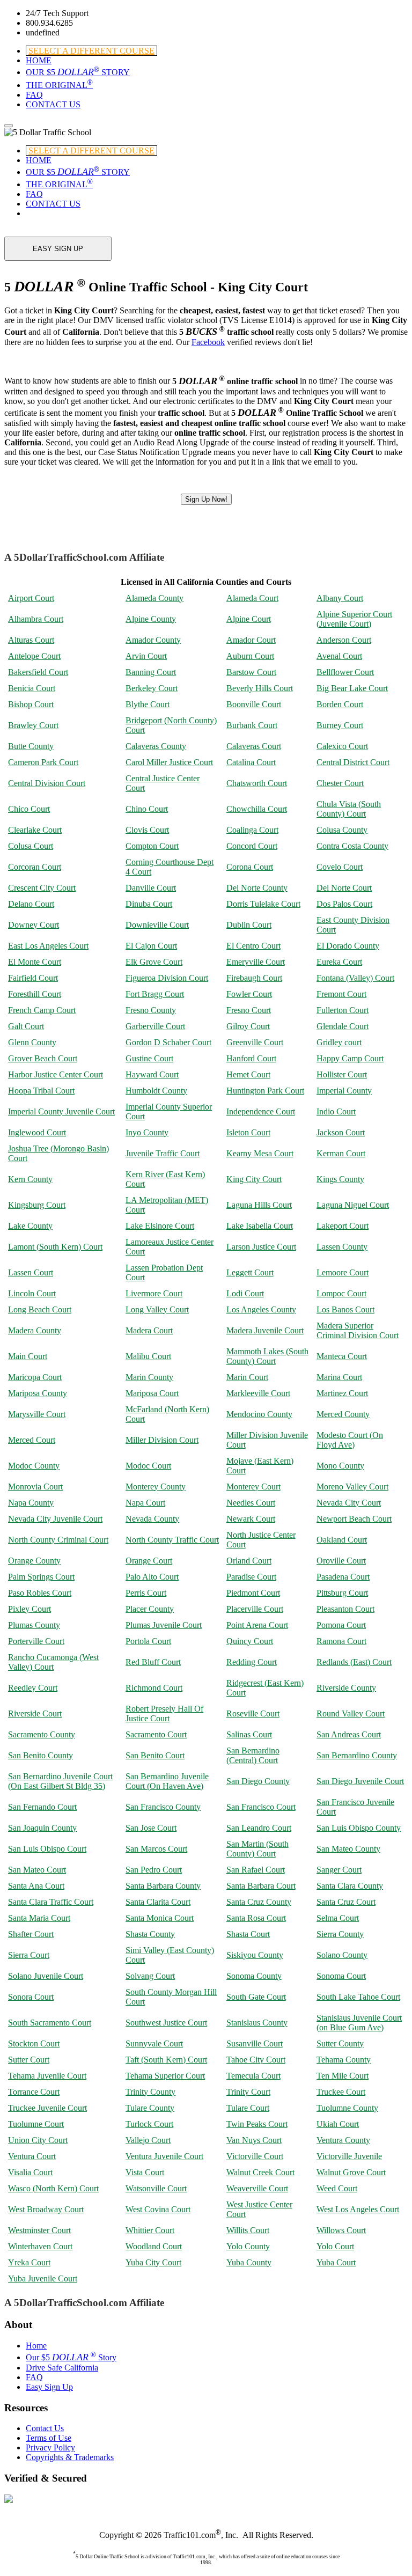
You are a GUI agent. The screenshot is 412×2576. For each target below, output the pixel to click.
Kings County (340, 1179)
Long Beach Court (40, 1309)
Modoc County (34, 1466)
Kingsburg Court (37, 1205)
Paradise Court (251, 1577)
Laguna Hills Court (259, 1205)
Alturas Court (31, 640)
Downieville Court (157, 925)
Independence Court (261, 1111)
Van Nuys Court (254, 2140)
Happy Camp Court (350, 1058)
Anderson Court (344, 640)
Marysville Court (37, 1414)
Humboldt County (156, 1091)
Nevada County (152, 1519)
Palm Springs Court (41, 1577)
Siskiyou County (255, 1955)
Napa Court (145, 1503)
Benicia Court (32, 688)
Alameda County (154, 598)
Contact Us (45, 2428)
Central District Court (353, 762)
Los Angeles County (261, 1309)
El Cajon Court (151, 946)
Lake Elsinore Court (160, 1226)
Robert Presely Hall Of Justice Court (164, 1713)
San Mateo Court (37, 1870)
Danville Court (151, 888)
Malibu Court (148, 1356)
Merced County (343, 1414)
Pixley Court (30, 1609)
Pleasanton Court (345, 1609)
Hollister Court (342, 1074)
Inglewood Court (37, 1132)
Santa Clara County (350, 1886)
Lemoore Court (343, 1272)
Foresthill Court (35, 994)
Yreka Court (29, 2262)
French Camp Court (42, 1010)
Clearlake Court (35, 830)
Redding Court (252, 1662)
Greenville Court (255, 1042)
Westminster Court (39, 2230)
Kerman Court (341, 1153)
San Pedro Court (154, 1870)
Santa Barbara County (163, 1886)
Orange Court (149, 1561)
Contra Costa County (352, 846)
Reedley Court (33, 1688)
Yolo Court (335, 2246)
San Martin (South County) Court (257, 1849)
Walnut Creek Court (260, 2172)
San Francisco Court (261, 1807)
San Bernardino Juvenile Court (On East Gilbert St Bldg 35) (60, 1781)
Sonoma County (254, 1976)
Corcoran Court (35, 867)
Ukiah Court (338, 2124)
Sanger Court (339, 1870)
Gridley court (339, 1042)
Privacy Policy (50, 2447)
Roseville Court (253, 1713)
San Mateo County (348, 1849)
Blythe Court (148, 704)
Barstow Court (251, 672)
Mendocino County (259, 1414)
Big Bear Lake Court (352, 688)
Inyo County (147, 1132)
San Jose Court (151, 1828)
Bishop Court (31, 704)
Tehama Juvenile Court (47, 2076)
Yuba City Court (153, 2262)
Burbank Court (252, 725)
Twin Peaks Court (257, 2124)
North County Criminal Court (58, 1540)
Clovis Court (147, 830)
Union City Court (38, 2140)
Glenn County (32, 1042)
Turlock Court (149, 2124)
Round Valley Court (351, 1713)
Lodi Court (245, 1293)
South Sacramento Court (50, 2023)
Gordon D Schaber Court (168, 1042)
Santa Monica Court (160, 1918)
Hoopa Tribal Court (41, 1091)
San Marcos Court (156, 1849)
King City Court (254, 1179)
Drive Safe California (62, 2368)
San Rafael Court (256, 1870)
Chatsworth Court (257, 783)
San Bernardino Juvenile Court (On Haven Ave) (167, 1781)
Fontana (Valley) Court (355, 978)
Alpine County (151, 619)
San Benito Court (155, 1755)
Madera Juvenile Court (265, 1330)
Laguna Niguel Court (353, 1205)
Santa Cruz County (259, 1902)
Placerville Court (255, 1609)
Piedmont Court (253, 1593)
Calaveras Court (254, 746)
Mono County (340, 1466)
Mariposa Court (152, 1393)
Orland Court (249, 1561)
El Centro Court (253, 946)
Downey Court (34, 925)
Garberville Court (155, 1026)
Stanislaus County (257, 2023)
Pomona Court (341, 1625)
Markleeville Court (258, 1393)
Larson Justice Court (261, 1247)
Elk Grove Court (154, 962)
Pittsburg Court (342, 1593)
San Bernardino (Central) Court (253, 1755)
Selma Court (338, 1918)
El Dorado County (348, 946)
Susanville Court (255, 2043)
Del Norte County (257, 888)
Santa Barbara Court (261, 1886)
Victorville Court (255, 2156)
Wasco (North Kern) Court (53, 2188)
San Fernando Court (42, 1807)
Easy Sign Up (49, 2387)
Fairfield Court (33, 978)
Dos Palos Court (344, 904)
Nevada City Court (349, 1503)
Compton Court (152, 846)
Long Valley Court (157, 1309)
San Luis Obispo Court (47, 1849)
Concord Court (252, 846)
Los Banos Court (345, 1309)
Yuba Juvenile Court (43, 2278)
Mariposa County (38, 1393)
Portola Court (148, 1641)
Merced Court (32, 1440)
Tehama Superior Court (165, 2076)
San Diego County (258, 1781)
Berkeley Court (152, 688)
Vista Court (145, 2172)
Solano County (342, 1955)
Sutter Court (29, 2060)
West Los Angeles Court (358, 2209)
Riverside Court (35, 1713)
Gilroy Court (248, 1026)
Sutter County (340, 2043)
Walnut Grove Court (351, 2172)
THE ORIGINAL (59, 85)
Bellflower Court (345, 672)
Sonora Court (31, 1997)
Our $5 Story (71, 2357)
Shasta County (150, 1934)
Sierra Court (29, 1955)
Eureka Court (339, 962)
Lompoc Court (341, 1293)
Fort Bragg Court (155, 994)
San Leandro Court (259, 1828)
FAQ (34, 95)
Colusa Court (31, 846)
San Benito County (41, 1755)
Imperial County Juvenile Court (61, 1111)
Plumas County (34, 1625)
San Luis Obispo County (359, 1828)
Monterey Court (253, 1487)
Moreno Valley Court (352, 1487)
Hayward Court (152, 1074)
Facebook (208, 342)
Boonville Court (254, 704)
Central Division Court (47, 783)
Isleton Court (248, 1132)
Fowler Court (249, 994)
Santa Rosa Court (256, 1918)
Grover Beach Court (43, 1058)
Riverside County (346, 1688)
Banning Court (151, 672)
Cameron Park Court (43, 762)
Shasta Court (248, 1934)
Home (36, 2346)
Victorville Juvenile (349, 2156)
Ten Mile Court (343, 2076)
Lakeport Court (343, 1226)
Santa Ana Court (36, 1886)
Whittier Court (150, 2230)
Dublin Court (249, 925)
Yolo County (248, 2246)
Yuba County (249, 2262)
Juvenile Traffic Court (163, 1153)
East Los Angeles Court (48, 946)
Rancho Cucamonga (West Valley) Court (53, 1662)
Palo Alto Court (152, 1577)
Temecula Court (253, 2076)
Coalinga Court (252, 830)
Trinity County (150, 2092)
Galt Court (26, 1026)
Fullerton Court (343, 1010)
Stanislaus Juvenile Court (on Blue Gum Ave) (359, 2023)
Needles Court (251, 1503)
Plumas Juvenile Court (164, 1625)
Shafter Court (31, 1934)
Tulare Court (248, 2108)
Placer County (150, 1609)
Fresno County (151, 1010)
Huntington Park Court (265, 1091)
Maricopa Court (35, 1377)
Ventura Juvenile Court (164, 2156)
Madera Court (149, 1330)
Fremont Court (341, 994)
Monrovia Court (35, 1487)
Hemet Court (248, 1074)
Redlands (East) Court (354, 1662)
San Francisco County (163, 1807)
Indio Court (336, 1111)
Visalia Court (30, 2172)
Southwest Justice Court (166, 2023)
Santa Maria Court (39, 1918)
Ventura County (343, 2140)
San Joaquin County (42, 1828)
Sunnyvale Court (154, 2043)
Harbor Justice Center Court (56, 1074)
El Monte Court (35, 962)
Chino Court (147, 809)
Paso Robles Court (40, 1593)
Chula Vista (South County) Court (349, 809)
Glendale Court (343, 1026)
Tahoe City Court (256, 2060)
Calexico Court (342, 746)
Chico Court (29, 809)
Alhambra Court (36, 619)
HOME (39, 60)
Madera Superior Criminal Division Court (358, 1330)
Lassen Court (31, 1272)
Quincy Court (250, 1641)
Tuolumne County (347, 2108)
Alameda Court (252, 598)
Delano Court (31, 904)
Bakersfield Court (38, 672)
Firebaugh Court (254, 978)
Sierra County (340, 1934)
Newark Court (251, 1519)
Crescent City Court (42, 888)
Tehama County (344, 2060)
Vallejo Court (148, 2140)
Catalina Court (251, 762)
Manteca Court (342, 1356)
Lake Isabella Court (260, 1226)
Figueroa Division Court (167, 978)
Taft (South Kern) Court (166, 2060)
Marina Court (339, 1377)
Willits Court (248, 2230)
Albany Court (340, 598)
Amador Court (251, 640)
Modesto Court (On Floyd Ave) (350, 1440)
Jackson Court (341, 1132)
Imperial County (344, 1091)
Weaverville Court (257, 2188)
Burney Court (340, 725)
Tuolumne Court (36, 2124)
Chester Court (340, 783)
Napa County (31, 1503)
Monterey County (156, 1487)
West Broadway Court (46, 2209)
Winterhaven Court (40, 2246)
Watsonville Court (156, 2188)
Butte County (31, 746)
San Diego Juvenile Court (360, 1781)
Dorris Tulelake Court (263, 904)
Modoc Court (148, 1466)
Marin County (149, 1377)
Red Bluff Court (153, 1662)
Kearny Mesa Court (260, 1153)
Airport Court (31, 598)
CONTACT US (53, 104)
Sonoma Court (341, 1976)
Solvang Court (150, 1976)
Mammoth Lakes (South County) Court (267, 1356)
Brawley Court (33, 725)
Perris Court (146, 1593)
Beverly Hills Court (260, 688)
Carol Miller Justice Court (169, 762)
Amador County (153, 640)
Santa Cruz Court (346, 1902)
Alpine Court (249, 619)
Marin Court (247, 1377)
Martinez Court (342, 1393)
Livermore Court (154, 1293)
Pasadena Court (343, 1577)
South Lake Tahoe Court (358, 1997)
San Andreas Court (349, 1734)
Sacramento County (42, 1734)
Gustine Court (149, 1058)
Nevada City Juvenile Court (55, 1519)
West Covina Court (158, 2209)
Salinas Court (249, 1734)
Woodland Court (154, 2246)
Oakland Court (342, 1540)
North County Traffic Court (172, 1540)
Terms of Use (49, 2438)
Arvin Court (146, 656)
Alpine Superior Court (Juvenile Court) (354, 619)
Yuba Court (336, 2262)
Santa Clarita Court (158, 1902)
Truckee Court (341, 2092)
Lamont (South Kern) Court (55, 1247)
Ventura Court (32, 2156)
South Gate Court (256, 1997)
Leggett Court (250, 1272)
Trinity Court (248, 2092)
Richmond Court (154, 1688)
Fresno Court (249, 1010)
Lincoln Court (32, 1293)
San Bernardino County (357, 1755)
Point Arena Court (257, 1625)
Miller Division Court (162, 1440)
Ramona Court (341, 1641)
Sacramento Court (156, 1734)
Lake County (30, 1226)
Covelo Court (340, 867)
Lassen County (342, 1247)
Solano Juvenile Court (46, 1976)
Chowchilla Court (257, 809)
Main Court (28, 1356)
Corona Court (250, 867)
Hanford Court (251, 1058)
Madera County (35, 1330)
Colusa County (342, 830)
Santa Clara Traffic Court (51, 1902)
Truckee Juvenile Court (47, 2108)
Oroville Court (341, 1561)
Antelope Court (34, 656)
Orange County (34, 1561)
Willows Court (341, 2230)
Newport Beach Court (354, 1519)
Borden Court (340, 704)
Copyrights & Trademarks (70, 2457)
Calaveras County (156, 746)
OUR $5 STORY (78, 72)
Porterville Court (36, 1641)
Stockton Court (34, 2043)
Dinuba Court (149, 904)
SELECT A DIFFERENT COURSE (91, 51)
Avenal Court (339, 656)
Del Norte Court (344, 888)
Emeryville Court (256, 962)
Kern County (30, 1179)
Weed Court (337, 2188)
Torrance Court (34, 2092)
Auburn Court (250, 656)
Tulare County (150, 2108)
